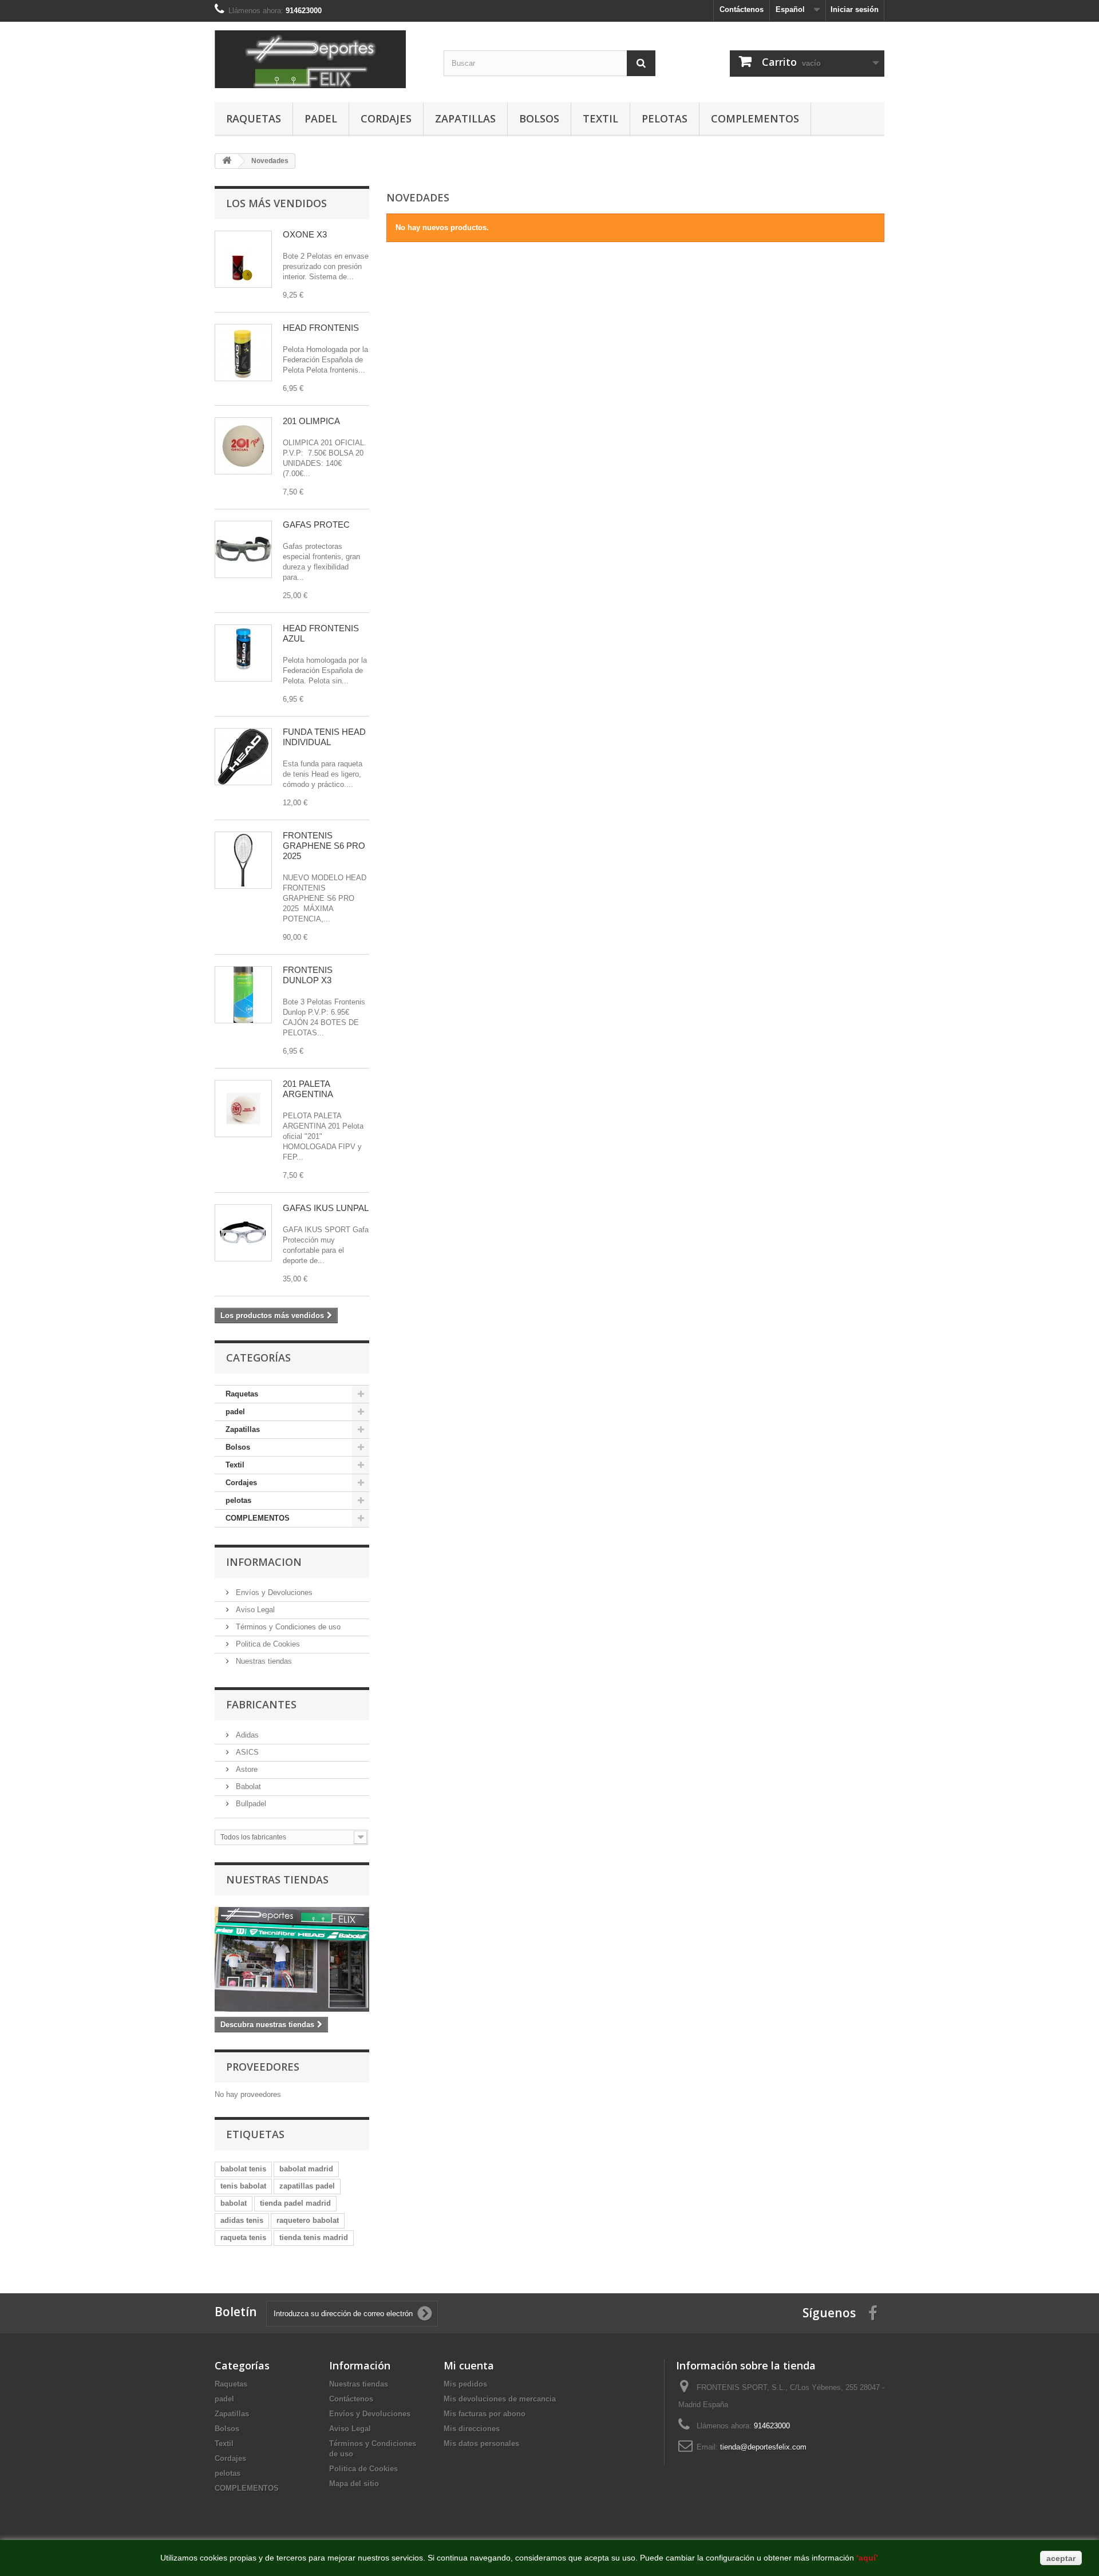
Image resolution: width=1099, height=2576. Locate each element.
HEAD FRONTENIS (321, 328)
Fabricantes (261, 1704)
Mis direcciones (472, 2429)
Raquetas (254, 118)
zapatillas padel (307, 2186)
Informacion (264, 1562)
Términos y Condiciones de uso (287, 1627)
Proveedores (263, 2067)
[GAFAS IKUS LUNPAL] (243, 1233)
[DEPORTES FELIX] (321, 59)
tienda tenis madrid (314, 2237)
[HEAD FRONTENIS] (243, 353)
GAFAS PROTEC (316, 525)
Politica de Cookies (267, 1644)
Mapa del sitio (354, 2484)
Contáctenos (742, 9)
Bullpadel (250, 1804)
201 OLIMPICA (311, 421)
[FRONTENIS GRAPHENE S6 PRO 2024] (243, 860)
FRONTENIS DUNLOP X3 (308, 975)
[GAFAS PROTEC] (243, 549)
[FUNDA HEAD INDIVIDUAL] (243, 757)
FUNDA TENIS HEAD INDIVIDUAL (324, 737)
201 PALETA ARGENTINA (308, 1089)
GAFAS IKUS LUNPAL (326, 1208)
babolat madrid (306, 2169)
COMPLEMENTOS (755, 118)
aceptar (1061, 2558)
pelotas (665, 118)
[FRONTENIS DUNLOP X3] (243, 995)
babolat (234, 2203)
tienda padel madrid (295, 2203)
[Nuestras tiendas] (292, 1959)
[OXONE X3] (243, 259)
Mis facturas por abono (485, 2414)
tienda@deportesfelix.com (763, 2447)
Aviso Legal (254, 1610)
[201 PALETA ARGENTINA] (243, 1109)
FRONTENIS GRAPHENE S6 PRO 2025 (324, 846)
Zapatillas (465, 118)
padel (321, 118)
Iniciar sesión (855, 9)
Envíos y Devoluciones (273, 1592)
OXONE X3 (305, 234)
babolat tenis (243, 2169)
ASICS (246, 1752)
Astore (246, 1769)
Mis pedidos (465, 2384)
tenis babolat (243, 2186)
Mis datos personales (481, 2444)
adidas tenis (242, 2220)
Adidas (246, 1735)
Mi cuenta (469, 2365)
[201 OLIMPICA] (243, 446)
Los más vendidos (276, 203)
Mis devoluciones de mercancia (500, 2399)
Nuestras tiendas (263, 1661)
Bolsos (539, 118)
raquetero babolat (308, 2220)
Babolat (247, 1786)
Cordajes (386, 118)
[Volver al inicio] (227, 161)
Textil (600, 118)
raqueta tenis (243, 2237)
